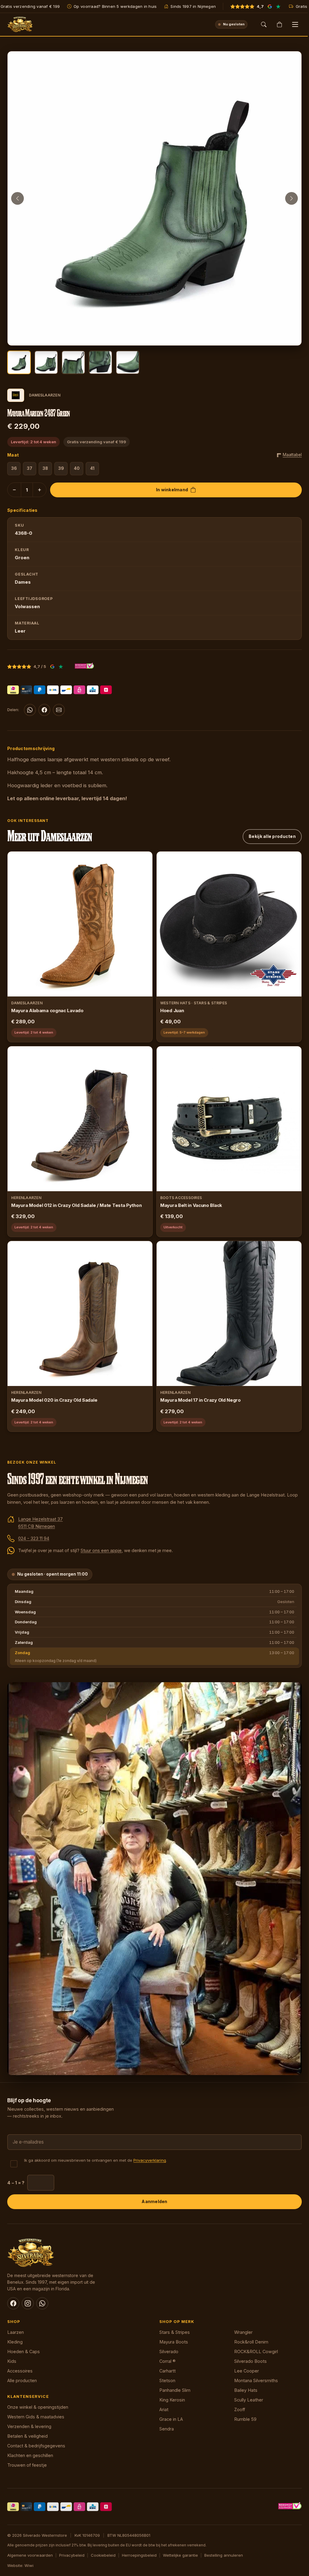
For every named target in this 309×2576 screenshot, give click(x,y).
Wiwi (29, 2565)
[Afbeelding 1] (19, 362)
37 (30, 468)
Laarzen (16, 2332)
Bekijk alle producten (272, 836)
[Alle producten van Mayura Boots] (16, 395)
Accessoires (20, 2371)
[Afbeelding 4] (100, 362)
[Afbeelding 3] (73, 362)
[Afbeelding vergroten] (291, 335)
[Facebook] (44, 710)
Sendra (167, 2429)
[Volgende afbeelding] (291, 198)
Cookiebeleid (103, 2555)
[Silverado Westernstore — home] (20, 24)
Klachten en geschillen (30, 2455)
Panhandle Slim (175, 2390)
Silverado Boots (250, 2361)
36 (14, 468)
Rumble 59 (245, 2419)
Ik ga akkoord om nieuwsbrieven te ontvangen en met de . (96, 2160)
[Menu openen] (295, 24)
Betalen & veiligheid (27, 2436)
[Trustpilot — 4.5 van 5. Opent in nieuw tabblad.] (61, 666)
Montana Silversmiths (256, 2380)
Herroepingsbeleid (139, 2555)
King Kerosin (172, 2400)
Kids (12, 2361)
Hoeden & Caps (24, 2351)
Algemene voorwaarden (30, 2555)
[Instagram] (28, 2303)
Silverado (169, 2351)
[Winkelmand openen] (279, 24)
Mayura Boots (174, 2342)
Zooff (240, 2409)
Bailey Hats (246, 2390)
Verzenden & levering (29, 2426)
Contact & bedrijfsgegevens (36, 2446)
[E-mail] (59, 710)
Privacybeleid (72, 2555)
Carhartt (167, 2371)
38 (45, 468)
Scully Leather (249, 2400)
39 (61, 468)
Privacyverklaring (150, 2160)
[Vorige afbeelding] (18, 198)
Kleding (15, 2342)
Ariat (164, 2409)
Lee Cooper (247, 2371)
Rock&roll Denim (251, 2342)
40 (77, 468)
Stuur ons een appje (101, 1550)
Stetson (167, 2380)
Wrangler (243, 2332)
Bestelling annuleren (224, 2555)
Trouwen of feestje (27, 2465)
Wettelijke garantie (180, 2555)
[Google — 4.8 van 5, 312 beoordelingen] (270, 6)
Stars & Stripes (175, 2332)
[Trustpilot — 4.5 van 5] (278, 6)
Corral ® (167, 2361)
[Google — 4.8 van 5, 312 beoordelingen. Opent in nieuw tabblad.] (52, 666)
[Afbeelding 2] (46, 362)
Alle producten (22, 2380)
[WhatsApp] (30, 710)
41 (92, 468)
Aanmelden (154, 2201)
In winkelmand (172, 490)
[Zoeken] (264, 24)
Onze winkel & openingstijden (38, 2407)
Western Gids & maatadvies (36, 2417)
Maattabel (292, 455)
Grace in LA (171, 2419)
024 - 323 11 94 (34, 1538)
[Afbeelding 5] (128, 362)
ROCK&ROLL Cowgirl (256, 2351)
